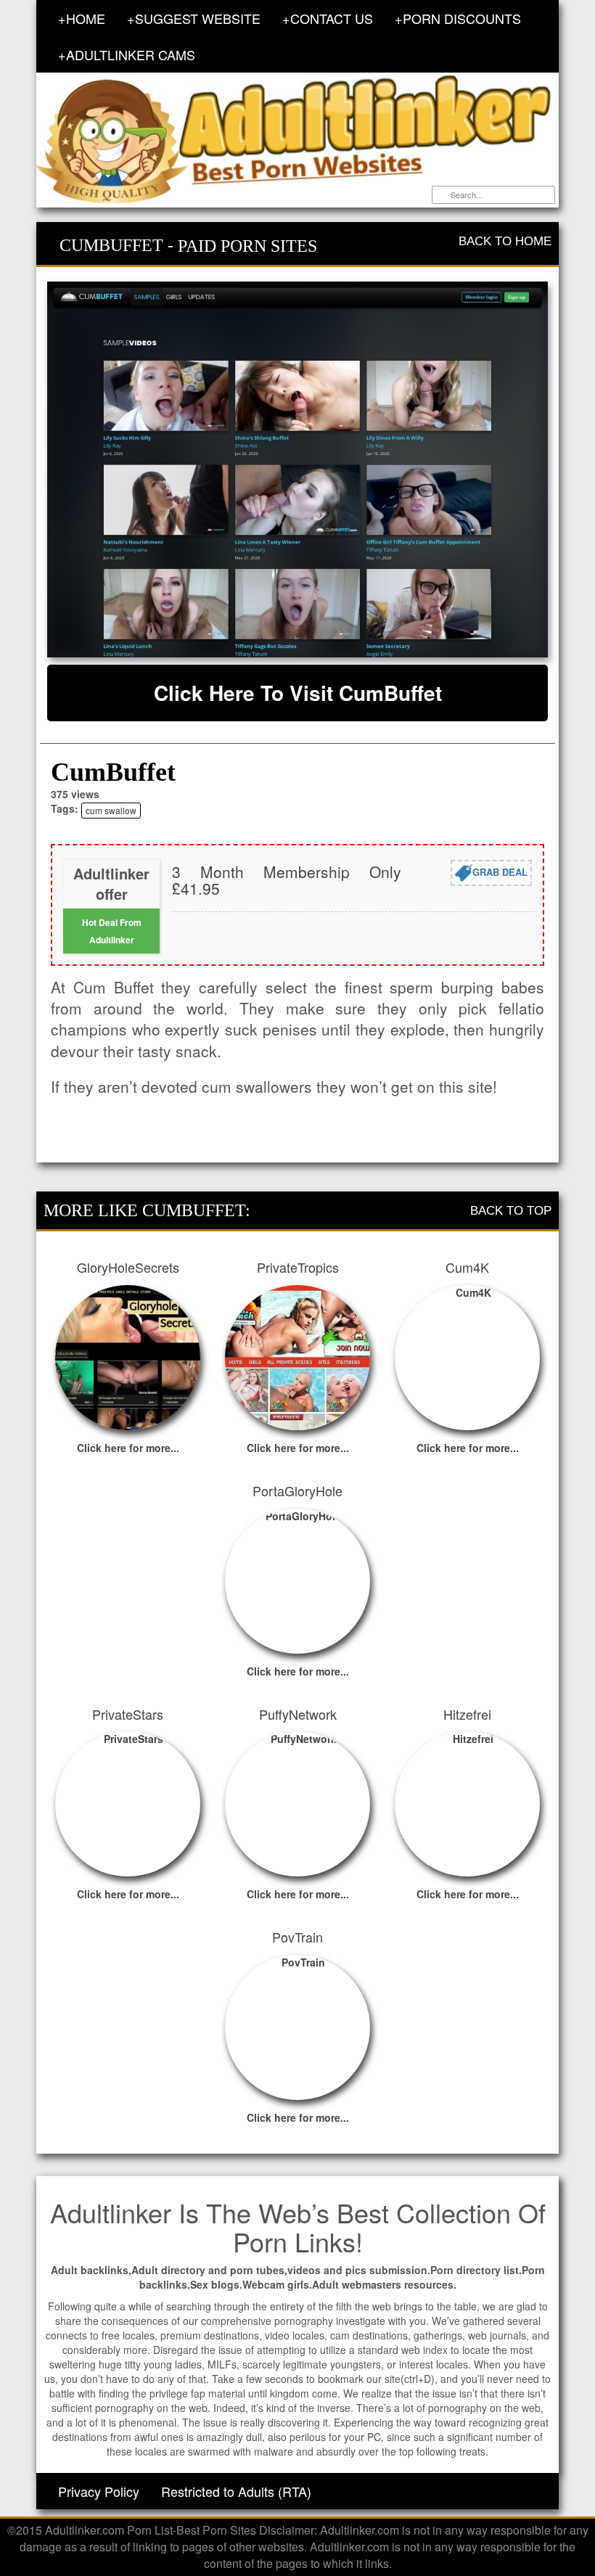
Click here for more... (128, 1448)
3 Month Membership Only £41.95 (287, 880)
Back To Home (505, 241)
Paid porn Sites (247, 246)
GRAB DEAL (500, 871)
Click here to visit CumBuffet (298, 693)
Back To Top (511, 1211)
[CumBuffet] (297, 469)
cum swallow (111, 810)
